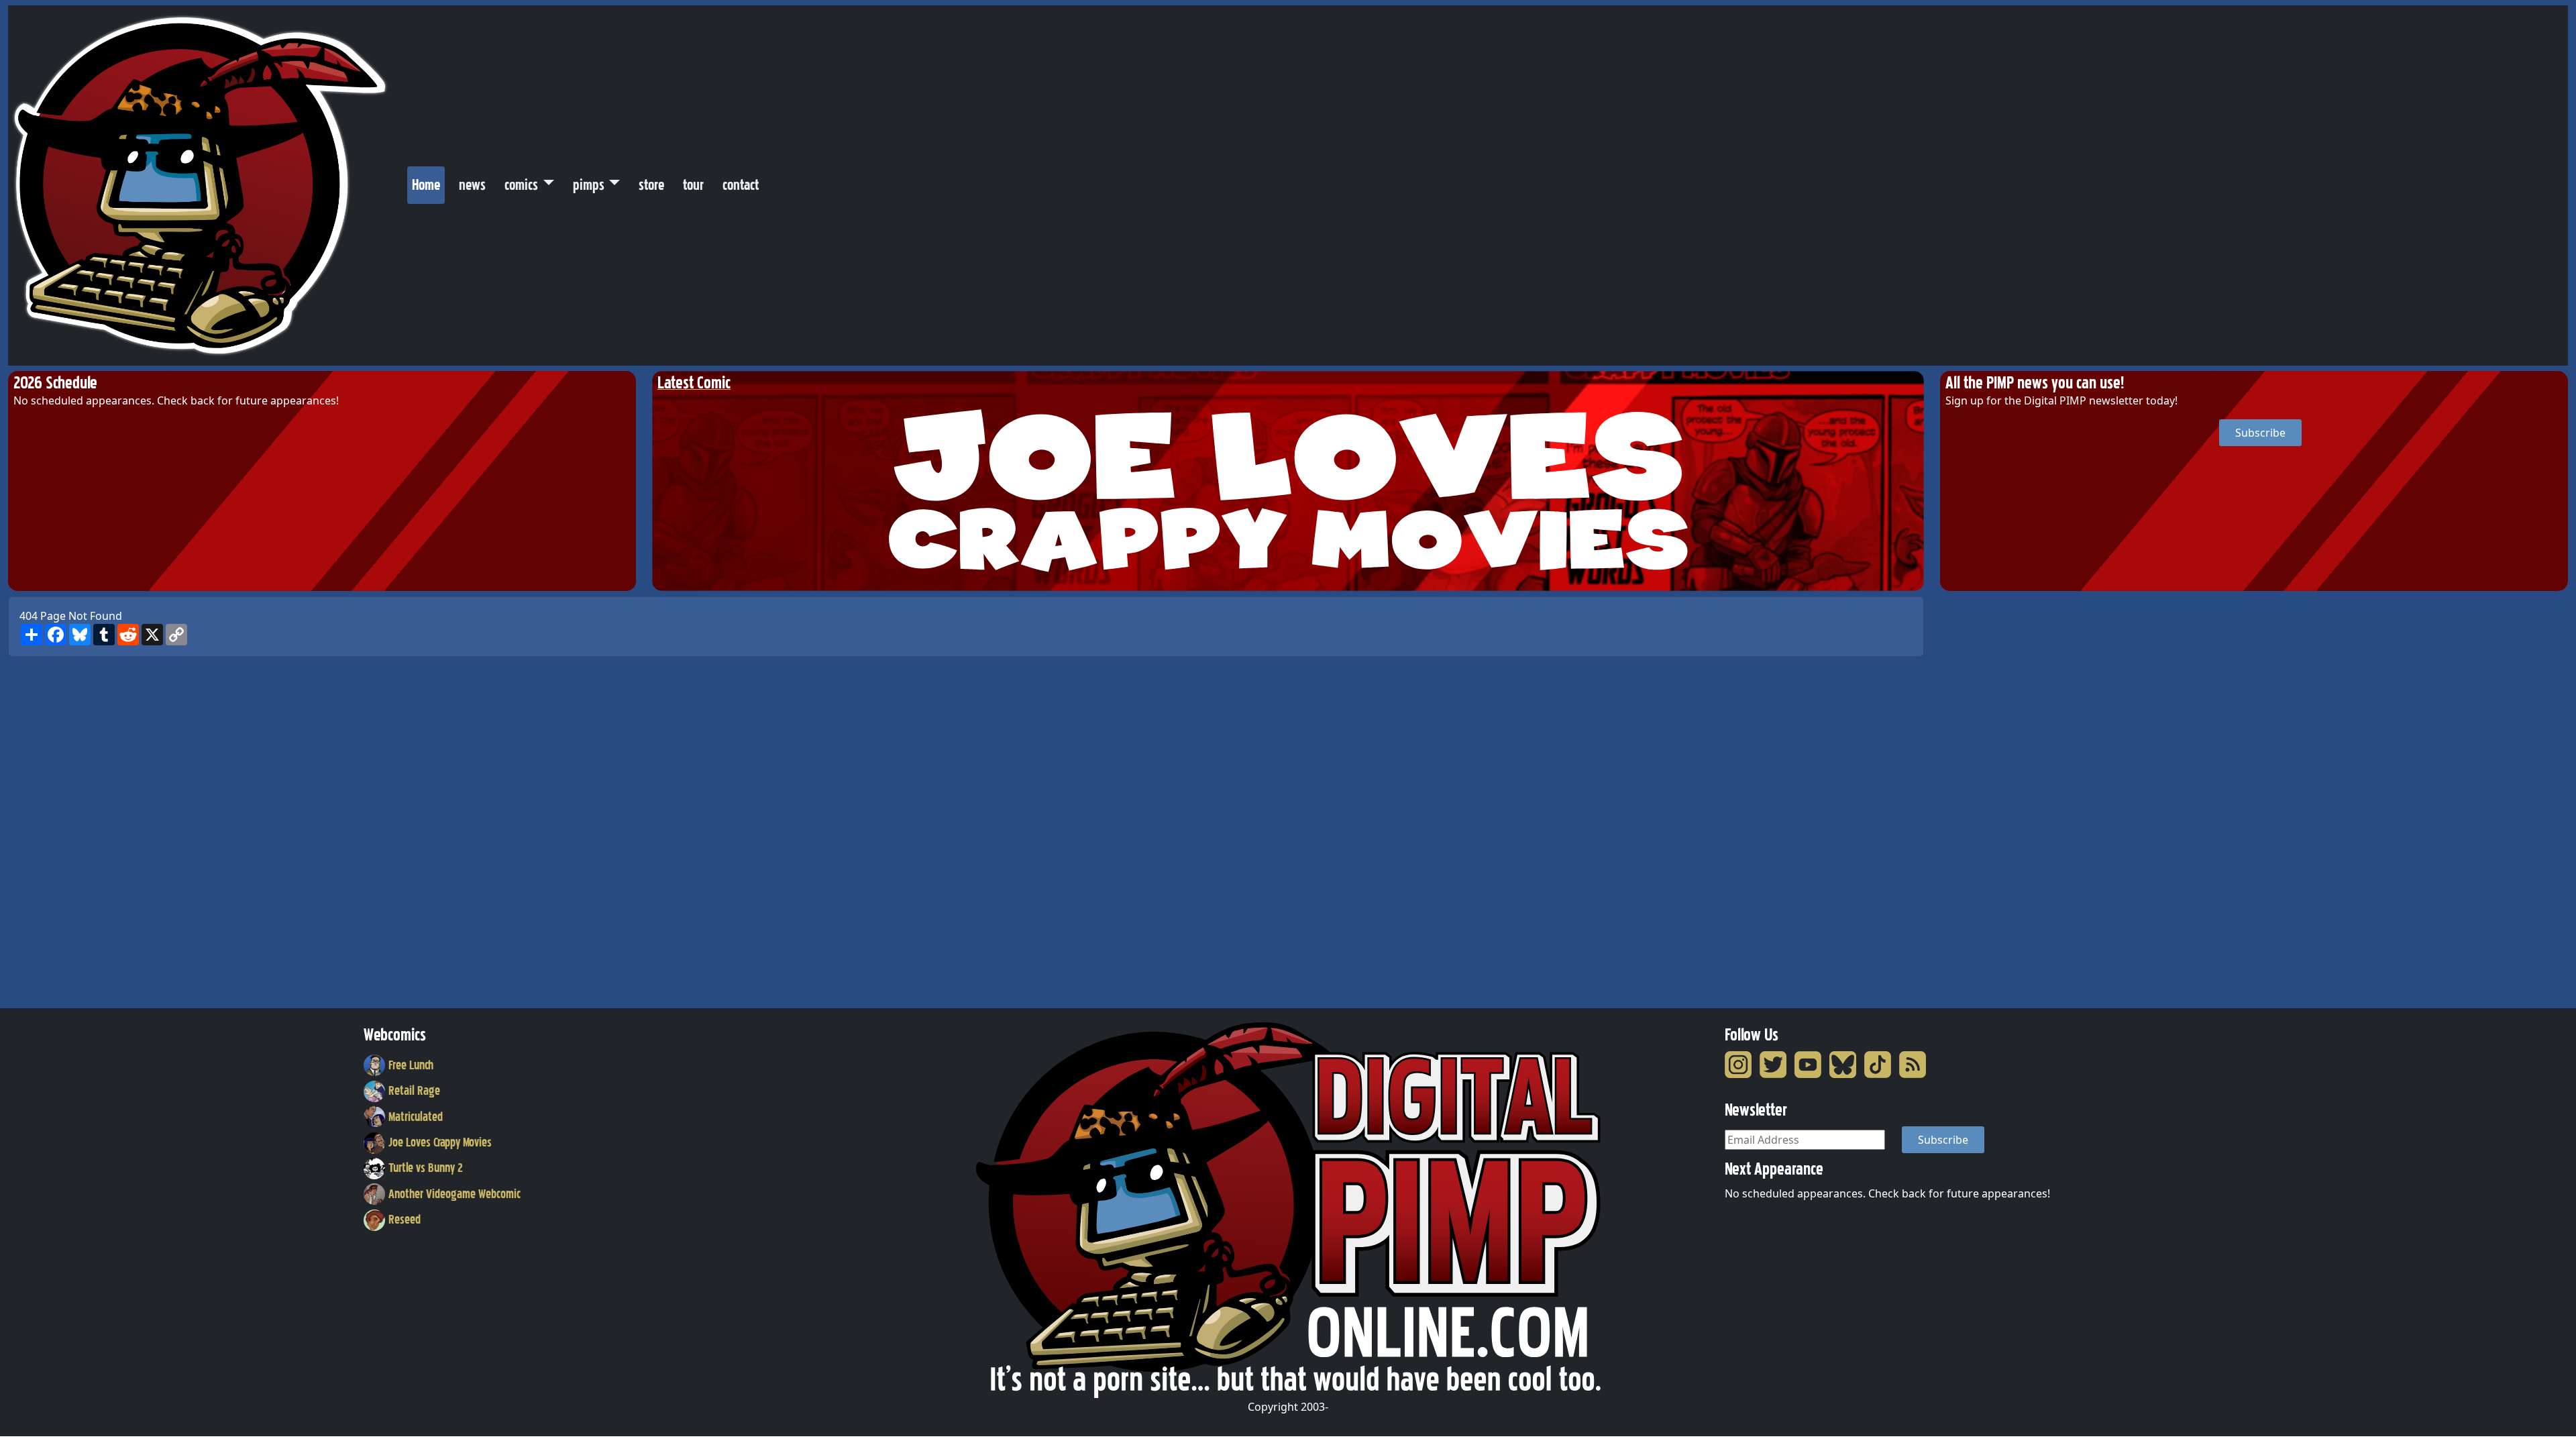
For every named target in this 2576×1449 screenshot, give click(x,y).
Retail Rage (414, 1091)
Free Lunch (411, 1065)
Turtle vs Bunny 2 (426, 1168)
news (472, 185)
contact (741, 185)
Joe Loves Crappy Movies (440, 1142)
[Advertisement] (1994, 798)
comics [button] (521, 185)
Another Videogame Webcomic (454, 1194)
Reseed (405, 1220)
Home (428, 184)
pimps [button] (589, 185)
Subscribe (2260, 433)
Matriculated (416, 1117)
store (651, 185)
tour (693, 185)
